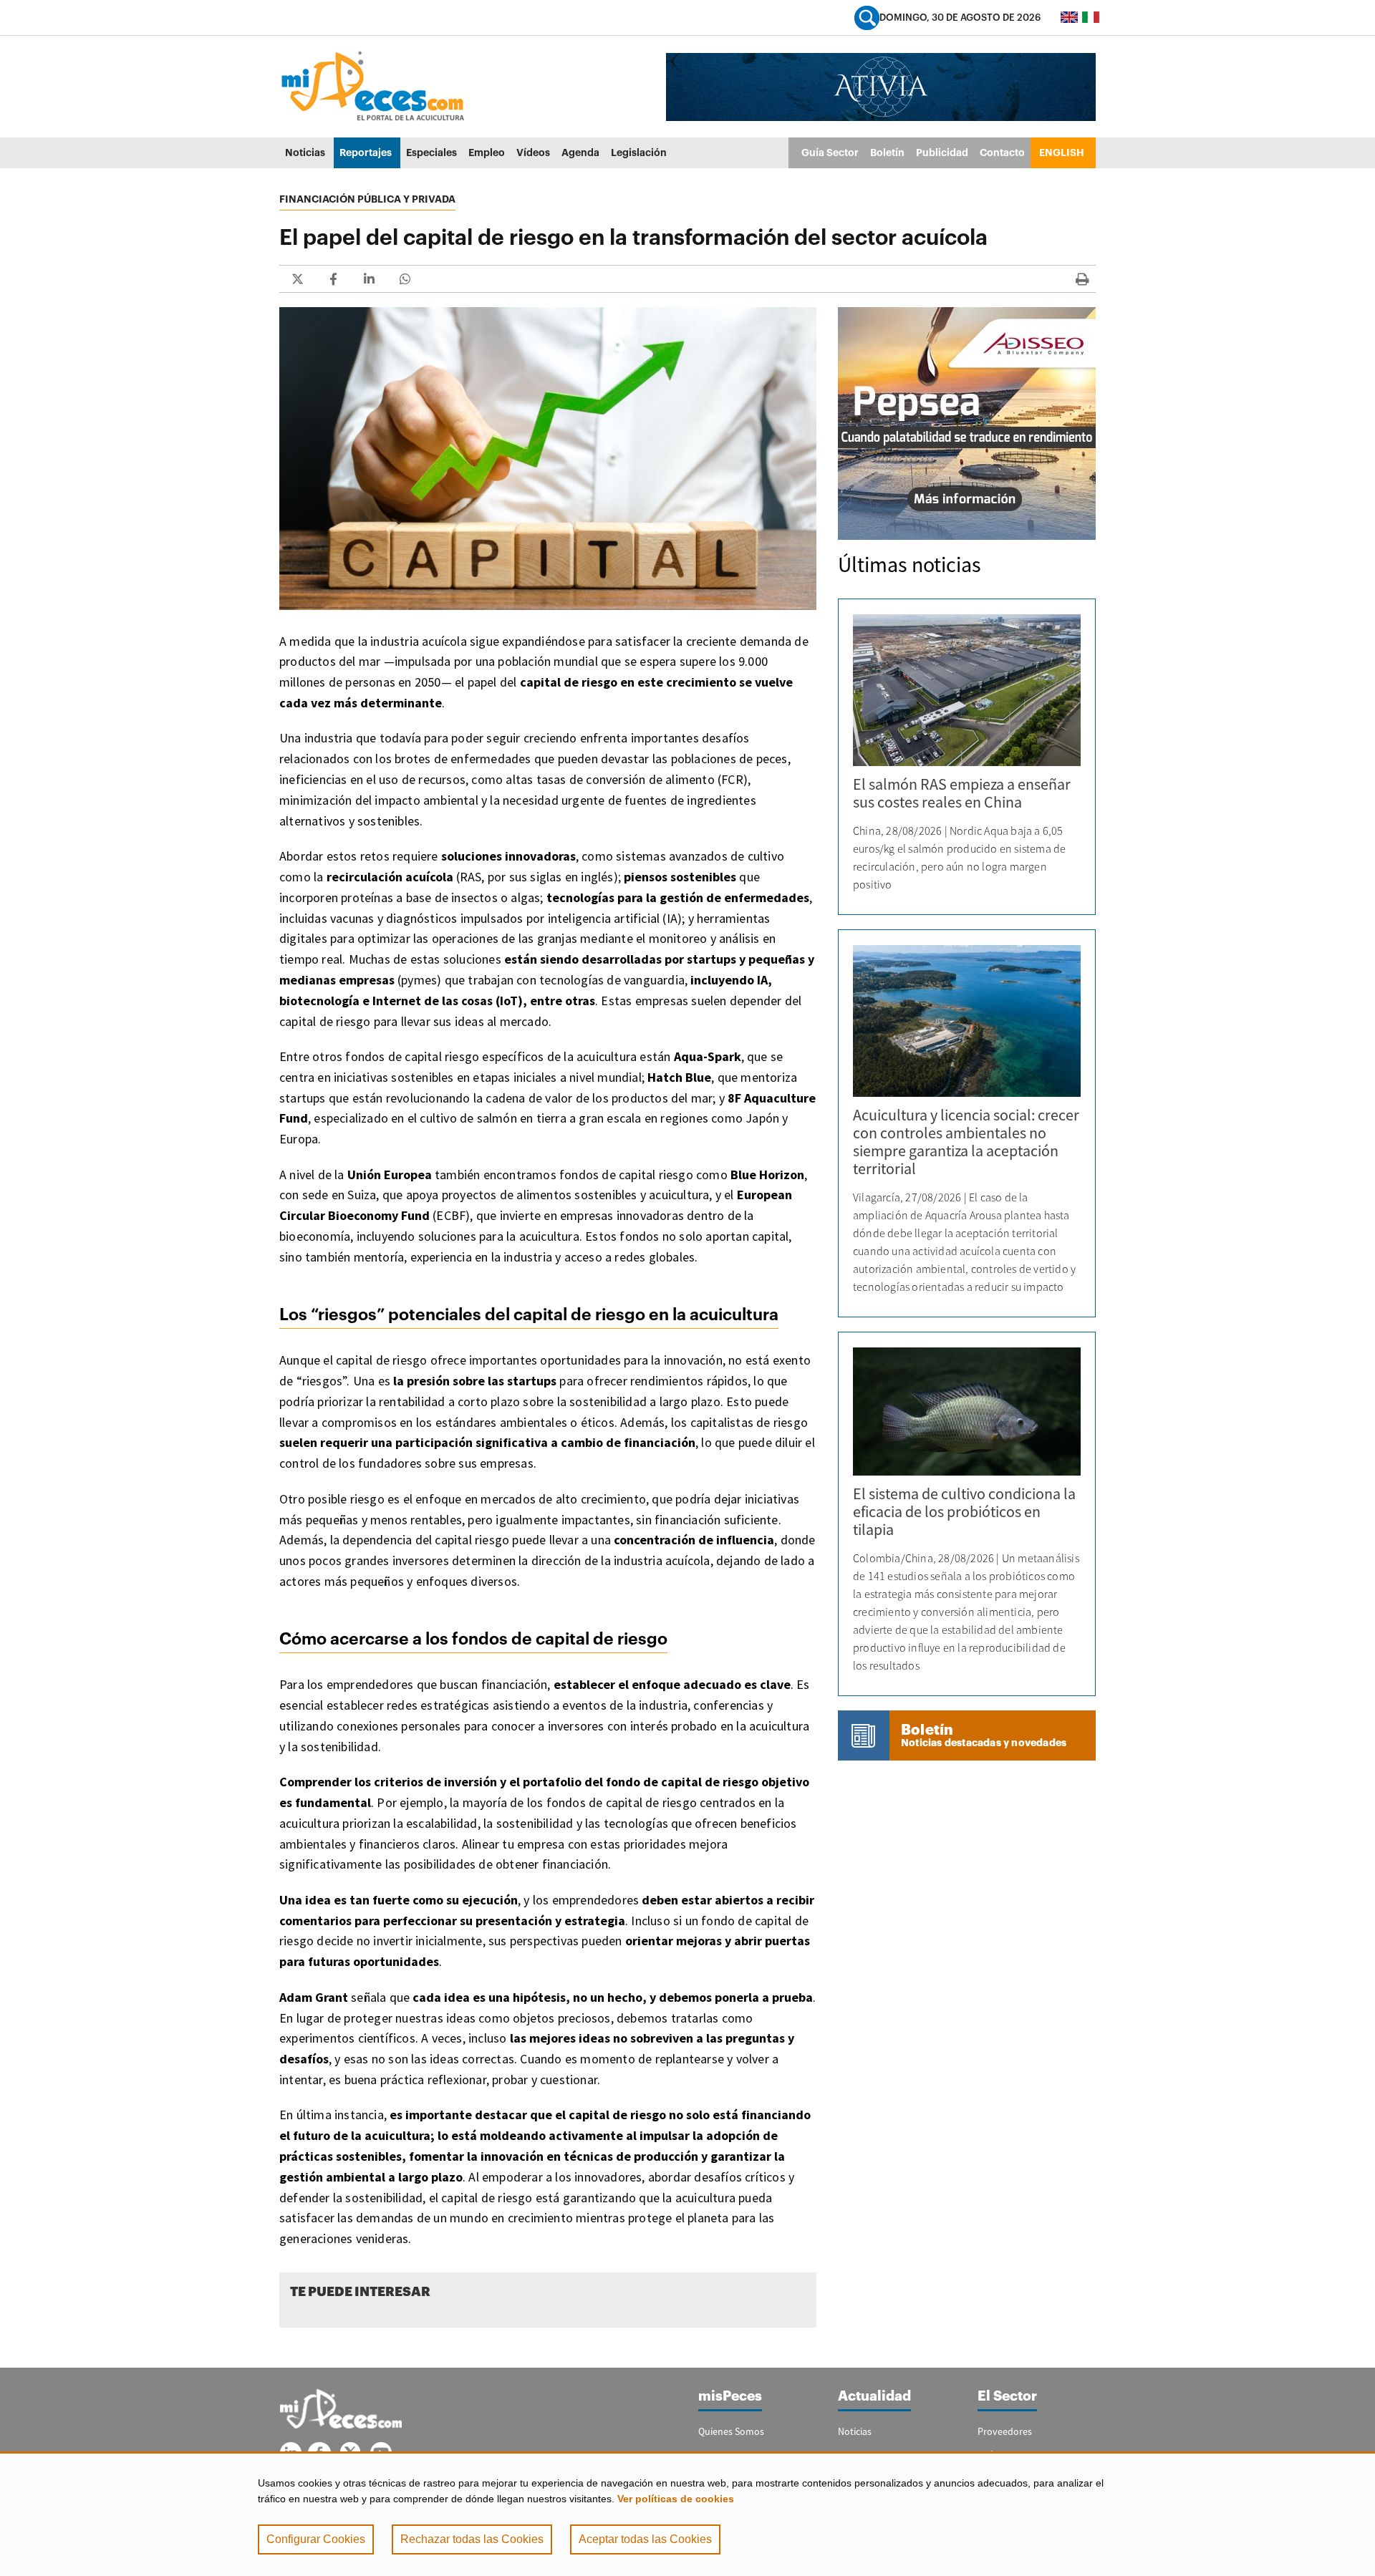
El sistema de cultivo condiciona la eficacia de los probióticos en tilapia (964, 1511)
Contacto (1002, 152)
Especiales (431, 152)
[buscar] (867, 18)
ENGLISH (1062, 152)
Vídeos (533, 152)
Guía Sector (830, 152)
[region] (687, 2514)
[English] (1069, 17)
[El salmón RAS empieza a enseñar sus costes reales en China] (967, 690)
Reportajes (366, 152)
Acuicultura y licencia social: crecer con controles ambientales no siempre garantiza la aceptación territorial (966, 1142)
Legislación (639, 152)
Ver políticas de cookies (676, 2499)
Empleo (487, 152)
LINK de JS (297, 279)
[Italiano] (1091, 17)
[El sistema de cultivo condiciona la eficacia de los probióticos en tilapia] (967, 1412)
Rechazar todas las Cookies (472, 2539)
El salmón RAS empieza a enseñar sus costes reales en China (962, 793)
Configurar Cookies (316, 2539)
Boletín (887, 152)
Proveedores (1005, 2431)
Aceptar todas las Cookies (645, 2539)
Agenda (580, 152)
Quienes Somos (731, 2431)
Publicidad (942, 152)
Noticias (305, 152)
